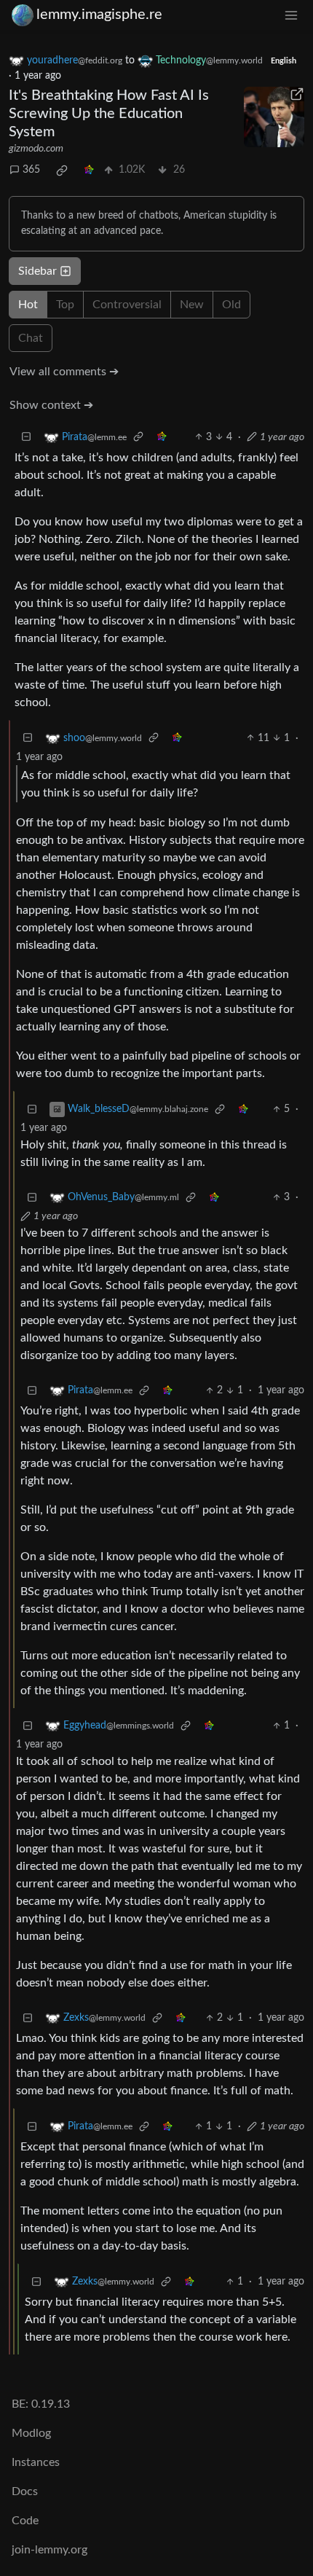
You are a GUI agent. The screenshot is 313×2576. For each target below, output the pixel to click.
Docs (25, 2491)
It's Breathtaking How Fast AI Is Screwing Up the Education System (109, 114)
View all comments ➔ (64, 372)
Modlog (31, 2433)
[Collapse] (26, 438)
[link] (62, 171)
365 (31, 170)
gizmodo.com (36, 149)
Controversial (127, 305)
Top (65, 305)
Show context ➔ (51, 405)
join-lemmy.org (49, 2550)
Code (25, 2521)
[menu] (291, 15)
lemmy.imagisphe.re (99, 15)
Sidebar (37, 271)
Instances (36, 2462)
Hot (28, 305)
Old (231, 305)
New (192, 305)
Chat (31, 338)
